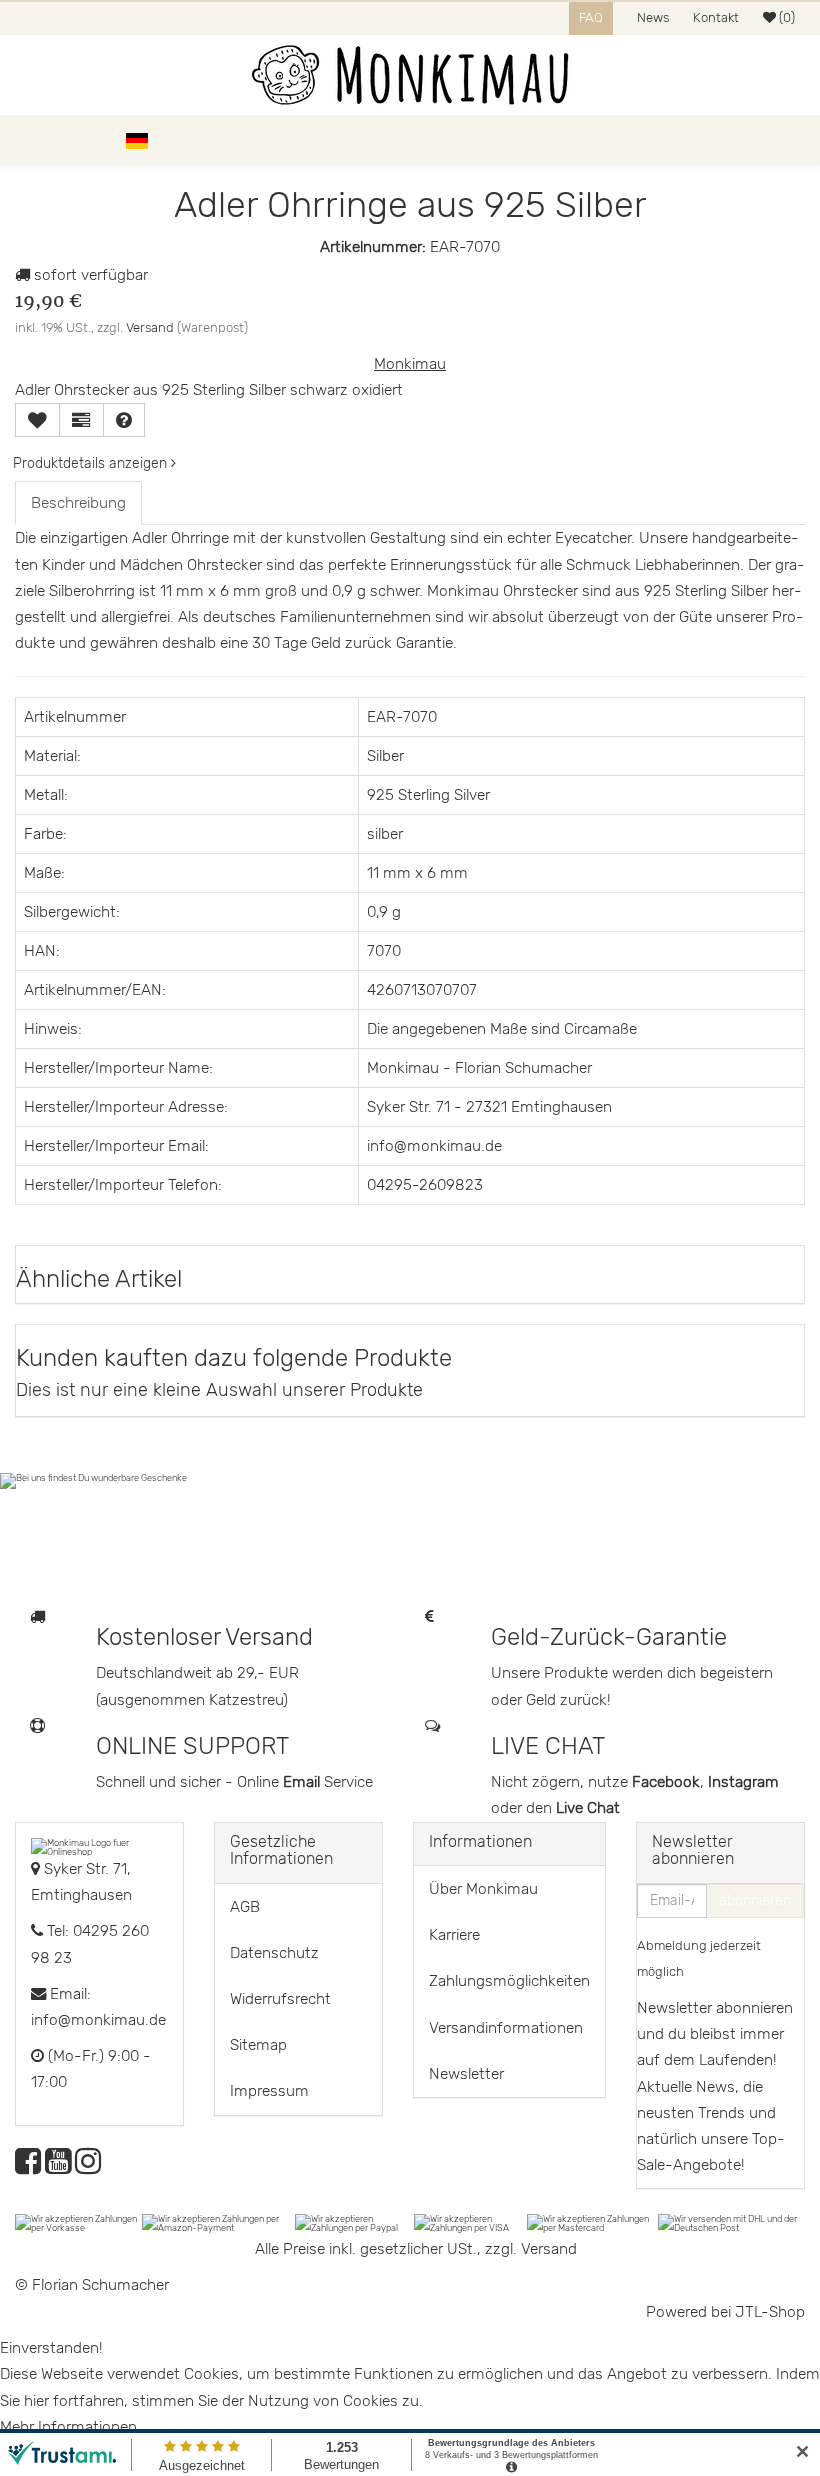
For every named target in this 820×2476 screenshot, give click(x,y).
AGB (245, 1907)
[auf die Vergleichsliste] (81, 420)
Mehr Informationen (68, 2427)
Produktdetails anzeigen (92, 463)
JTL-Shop (770, 2312)
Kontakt (716, 17)
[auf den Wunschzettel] (37, 420)
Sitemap (258, 2045)
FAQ (591, 17)
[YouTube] (58, 2167)
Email (303, 1782)
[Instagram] (88, 2167)
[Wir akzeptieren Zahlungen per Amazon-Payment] (218, 2222)
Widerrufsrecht (280, 1999)
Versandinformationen (506, 2028)
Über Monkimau (483, 1889)
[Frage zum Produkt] (124, 420)
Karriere (454, 1935)
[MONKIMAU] (410, 75)
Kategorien (72, 140)
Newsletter (466, 2074)
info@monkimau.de (98, 2020)
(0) (785, 17)
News (653, 17)
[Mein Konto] (760, 140)
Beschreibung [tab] (78, 503)
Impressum (269, 2091)
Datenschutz (274, 1953)
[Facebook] (28, 2167)
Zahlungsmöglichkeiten (509, 1981)
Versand (150, 327)
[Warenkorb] (795, 140)
